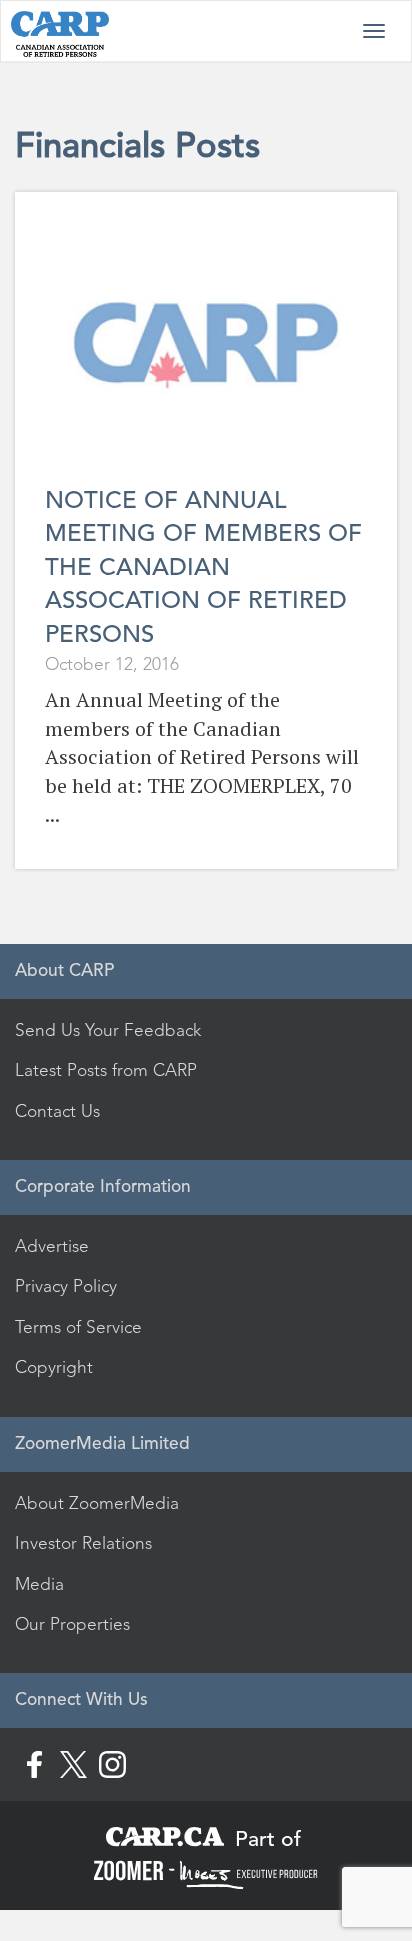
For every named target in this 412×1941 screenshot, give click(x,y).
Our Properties (72, 1624)
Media (39, 1584)
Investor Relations (83, 1543)
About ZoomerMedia (97, 1503)
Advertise (52, 1246)
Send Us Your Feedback (108, 1030)
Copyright (54, 1367)
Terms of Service (78, 1327)
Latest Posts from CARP (106, 1070)
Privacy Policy (66, 1286)
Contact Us (57, 1111)
